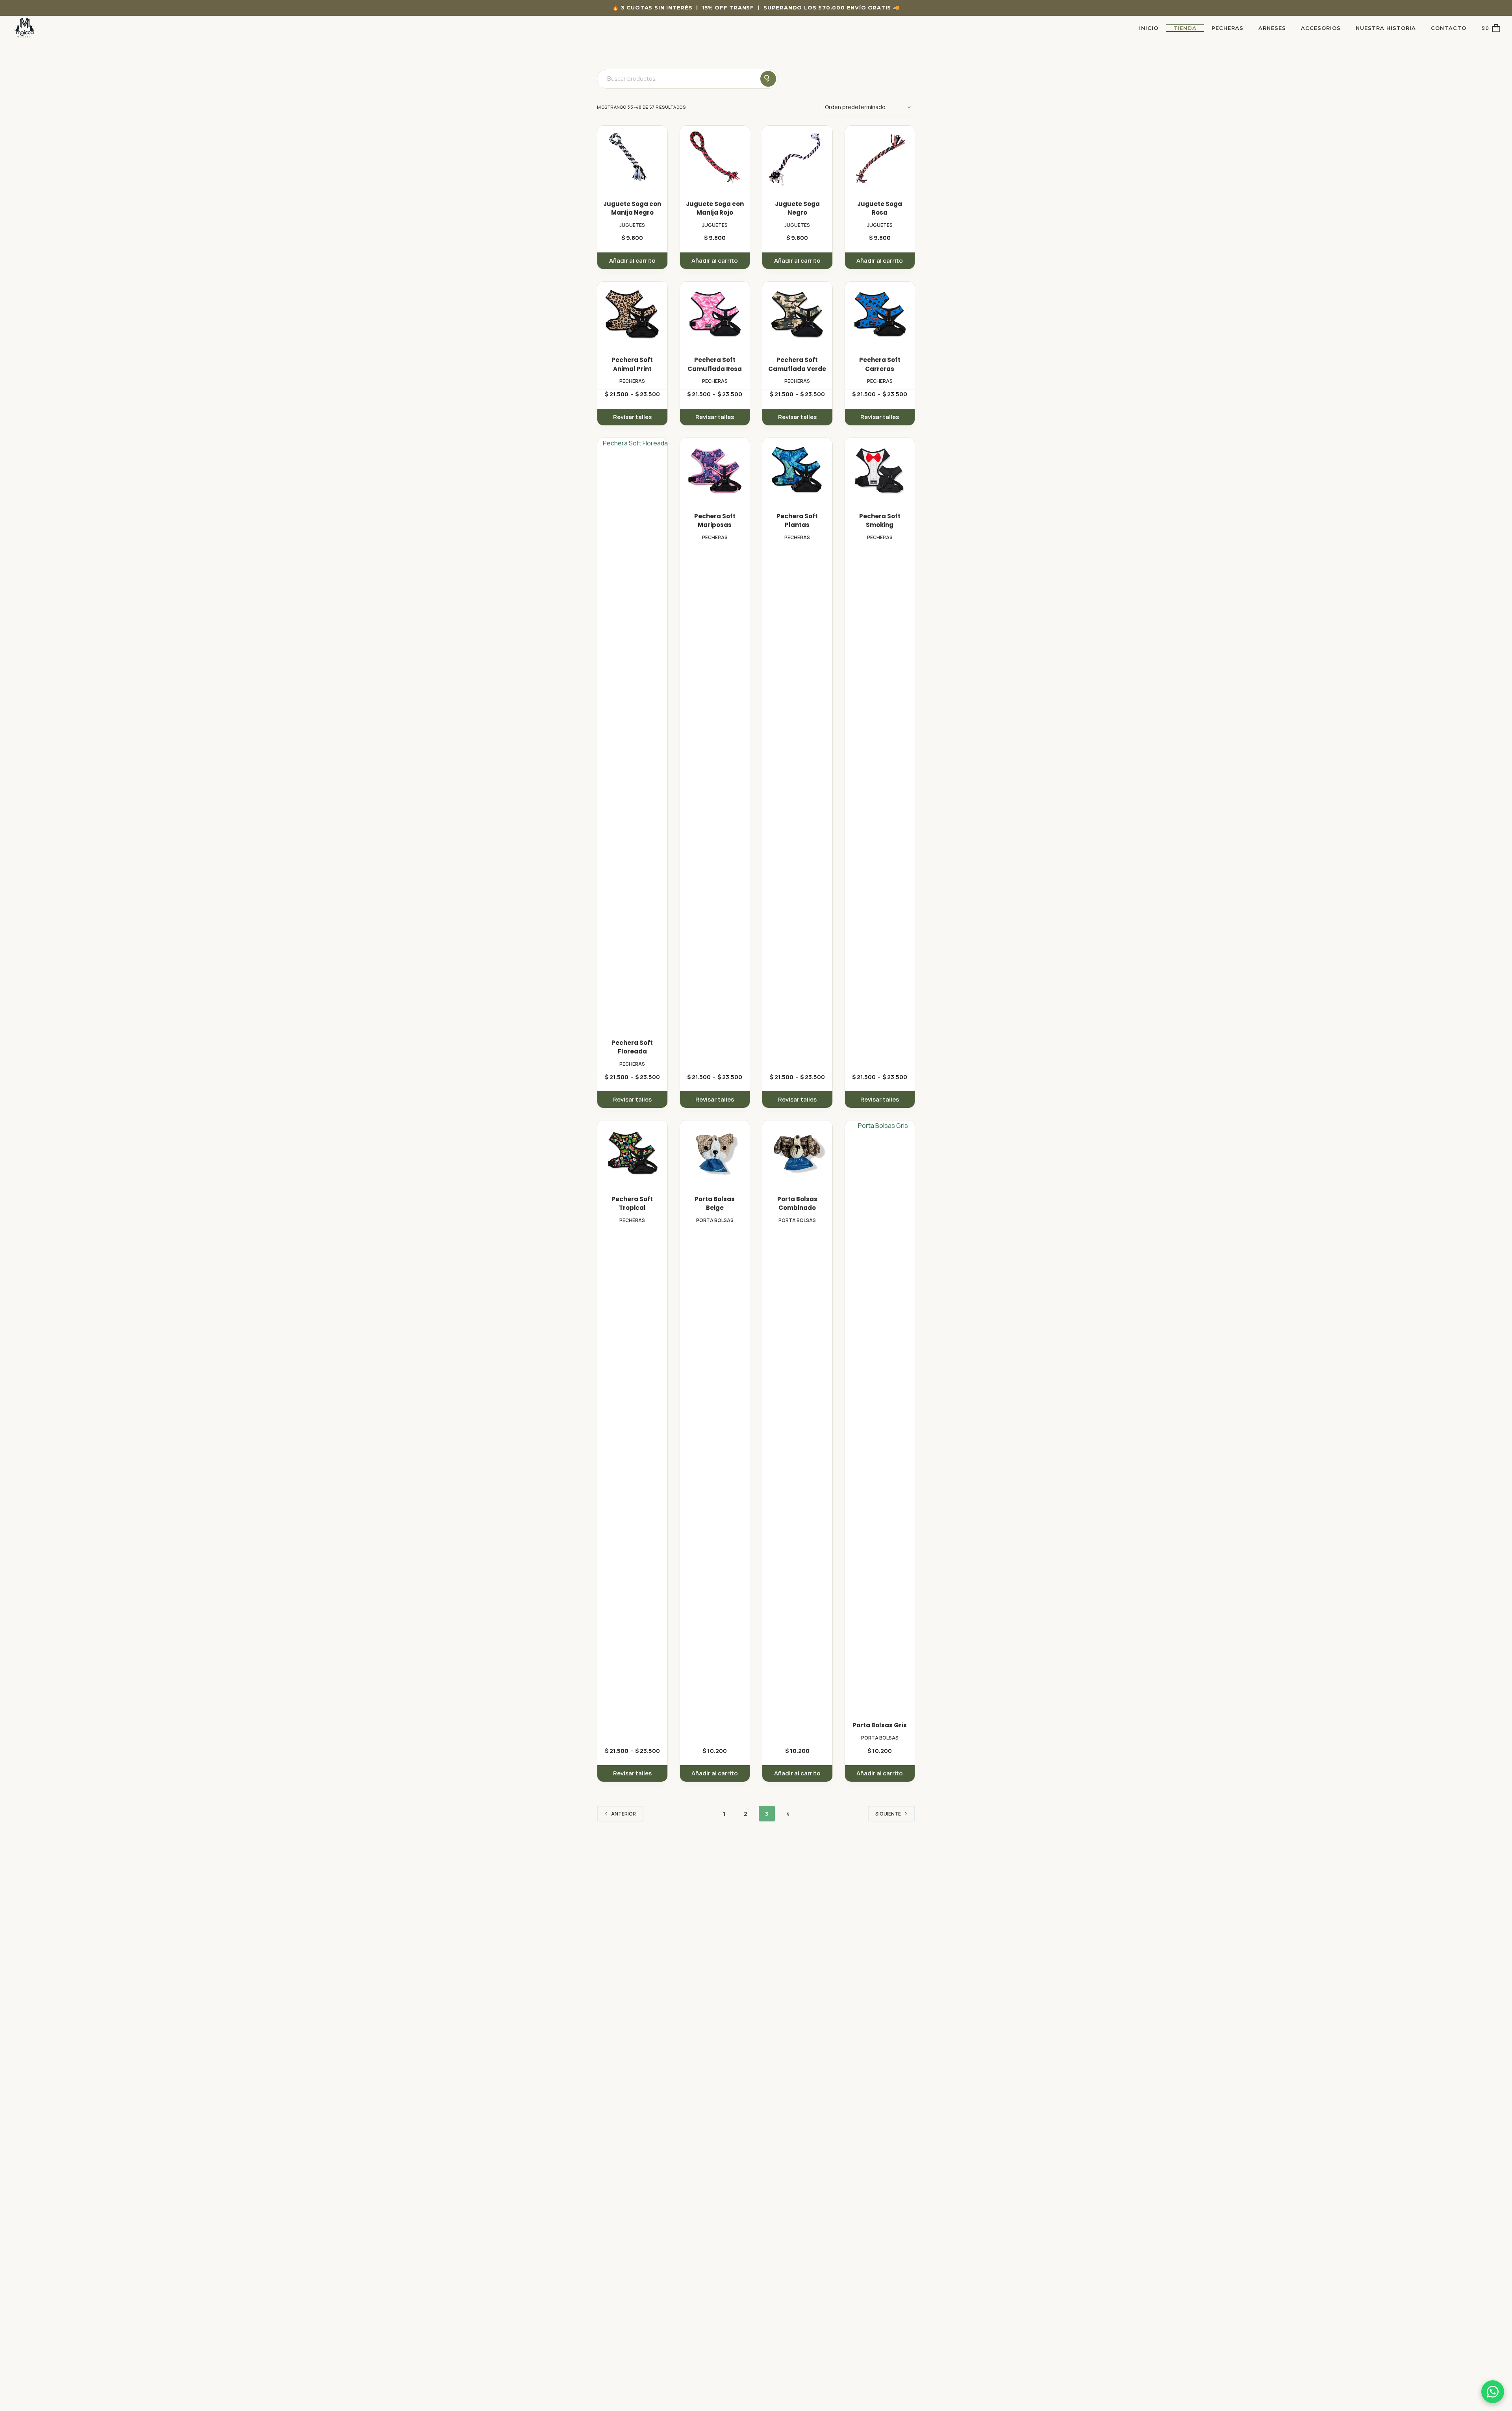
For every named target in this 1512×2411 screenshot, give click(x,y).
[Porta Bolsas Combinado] (797, 1153)
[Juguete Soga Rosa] (880, 158)
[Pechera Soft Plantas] (797, 470)
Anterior (624, 1814)
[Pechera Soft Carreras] (880, 314)
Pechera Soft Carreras (880, 364)
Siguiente (888, 1814)
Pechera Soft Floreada (632, 1047)
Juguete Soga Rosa (880, 208)
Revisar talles (632, 417)
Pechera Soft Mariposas (715, 521)
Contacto (1449, 28)
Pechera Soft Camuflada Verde (797, 364)
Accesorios (1321, 28)
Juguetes (632, 225)
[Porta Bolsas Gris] (880, 1416)
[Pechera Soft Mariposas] (715, 470)
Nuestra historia (1386, 28)
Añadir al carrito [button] (632, 261)
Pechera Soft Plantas (797, 521)
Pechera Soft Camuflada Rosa (715, 364)
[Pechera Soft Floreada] (632, 733)
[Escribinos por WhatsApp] (1493, 2392)
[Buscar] (768, 79)
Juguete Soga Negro (797, 208)
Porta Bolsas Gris (880, 1725)
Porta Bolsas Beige (715, 1204)
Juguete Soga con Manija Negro (632, 208)
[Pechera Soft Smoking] (880, 470)
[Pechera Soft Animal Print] (632, 314)
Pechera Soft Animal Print (632, 364)
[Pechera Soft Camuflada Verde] (797, 314)
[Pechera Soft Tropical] (632, 1153)
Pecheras (1228, 28)
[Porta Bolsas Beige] (715, 1153)
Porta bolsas (715, 1220)
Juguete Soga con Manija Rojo (715, 208)
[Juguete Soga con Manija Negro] (632, 158)
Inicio (1149, 28)
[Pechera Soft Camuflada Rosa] (715, 314)
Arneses (1272, 28)
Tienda (1185, 28)
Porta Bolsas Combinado (797, 1204)
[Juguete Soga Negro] (797, 158)
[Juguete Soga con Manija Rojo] (715, 158)
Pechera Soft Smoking (880, 521)
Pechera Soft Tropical (632, 1204)
